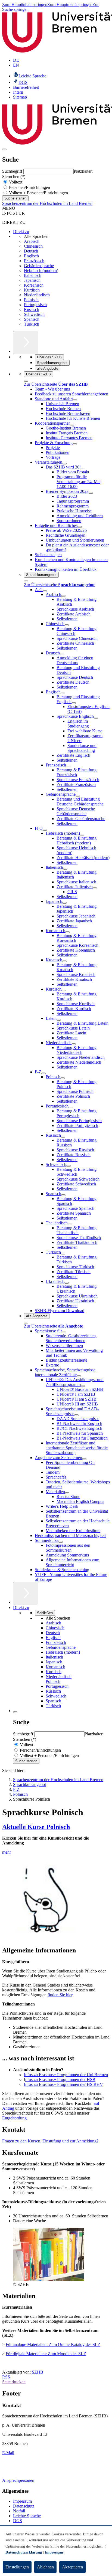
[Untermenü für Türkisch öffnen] (63, 1254)
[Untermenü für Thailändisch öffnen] (70, 1224)
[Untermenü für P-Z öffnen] (43, 1073)
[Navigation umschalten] (4, 149)
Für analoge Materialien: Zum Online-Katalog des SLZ (53, 2344)
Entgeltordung (14, 2118)
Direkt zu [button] (21, 1607)
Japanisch (32, 280)
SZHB (38, 2372)
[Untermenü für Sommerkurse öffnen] (61, 1542)
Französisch (34, 261)
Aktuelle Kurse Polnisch (36, 1827)
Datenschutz (24, 2506)
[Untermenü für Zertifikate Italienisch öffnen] (95, 888)
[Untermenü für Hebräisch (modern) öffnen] (82, 835)
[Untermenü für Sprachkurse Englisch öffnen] (96, 718)
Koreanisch (34, 285)
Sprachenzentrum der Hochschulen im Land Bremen (47, 203)
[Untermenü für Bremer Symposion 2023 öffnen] (91, 493)
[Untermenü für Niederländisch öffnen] (74, 1044)
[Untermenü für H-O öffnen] (45, 830)
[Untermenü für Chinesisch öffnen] (67, 625)
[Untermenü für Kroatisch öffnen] (64, 961)
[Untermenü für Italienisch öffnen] (65, 869)
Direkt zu (21, 232)
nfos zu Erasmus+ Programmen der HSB (60, 2080)
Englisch (31, 256)
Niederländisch (37, 295)
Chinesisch (33, 246)
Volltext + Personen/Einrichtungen (38, 193)
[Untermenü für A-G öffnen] (45, 591)
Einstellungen (17, 2567)
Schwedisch (34, 314)
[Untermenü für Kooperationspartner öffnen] (72, 425)
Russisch (32, 309)
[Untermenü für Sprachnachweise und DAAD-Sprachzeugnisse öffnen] (76, 1415)
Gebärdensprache (39, 266)
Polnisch (31, 300)
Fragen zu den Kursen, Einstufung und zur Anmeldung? (50, 2141)
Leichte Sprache (27, 2516)
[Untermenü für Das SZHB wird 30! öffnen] (83, 468)
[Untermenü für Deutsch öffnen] (62, 654)
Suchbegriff (13, 171)
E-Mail (8, 2453)
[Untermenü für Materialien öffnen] (67, 1493)
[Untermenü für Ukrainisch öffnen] (67, 1283)
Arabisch (32, 241)
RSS (6, 2377)
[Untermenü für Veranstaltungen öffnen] (64, 464)
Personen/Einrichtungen (29, 187)
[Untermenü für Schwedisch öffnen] (69, 1166)
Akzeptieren (72, 2567)
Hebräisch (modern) (41, 271)
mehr (7, 1852)
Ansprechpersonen (18, 2480)
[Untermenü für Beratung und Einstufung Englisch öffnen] (74, 703)
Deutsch (31, 251)
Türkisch (32, 324)
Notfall (19, 2511)
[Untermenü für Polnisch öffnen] (63, 1078)
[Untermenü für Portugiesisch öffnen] (71, 1107)
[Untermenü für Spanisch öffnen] (63, 1195)
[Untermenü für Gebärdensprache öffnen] (78, 796)
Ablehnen (45, 2567)
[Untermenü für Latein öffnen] (59, 1020)
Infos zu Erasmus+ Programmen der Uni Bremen (66, 2075)
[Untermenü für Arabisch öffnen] (63, 596)
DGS (18, 2521)
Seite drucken (14, 2382)
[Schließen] (26, 381)
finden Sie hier (60, 1995)
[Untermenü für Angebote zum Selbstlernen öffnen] (84, 1459)
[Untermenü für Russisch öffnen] (63, 1137)
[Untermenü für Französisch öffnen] (68, 766)
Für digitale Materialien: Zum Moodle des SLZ (46, 2354)
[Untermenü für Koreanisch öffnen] (67, 932)
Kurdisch (32, 290)
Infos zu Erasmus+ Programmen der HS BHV (63, 2084)
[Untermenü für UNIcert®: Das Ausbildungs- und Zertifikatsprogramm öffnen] (83, 1386)
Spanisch (32, 319)
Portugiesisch (35, 305)
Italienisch (33, 275)
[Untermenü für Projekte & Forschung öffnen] (75, 444)
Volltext (15, 182)
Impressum (22, 2501)
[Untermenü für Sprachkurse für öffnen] (64, 1332)
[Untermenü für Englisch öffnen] (63, 693)
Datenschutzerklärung (24, 2552)
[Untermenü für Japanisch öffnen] (64, 903)
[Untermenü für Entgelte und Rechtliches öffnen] (80, 527)
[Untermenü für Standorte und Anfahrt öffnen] (75, 400)
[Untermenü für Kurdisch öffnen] (64, 991)
